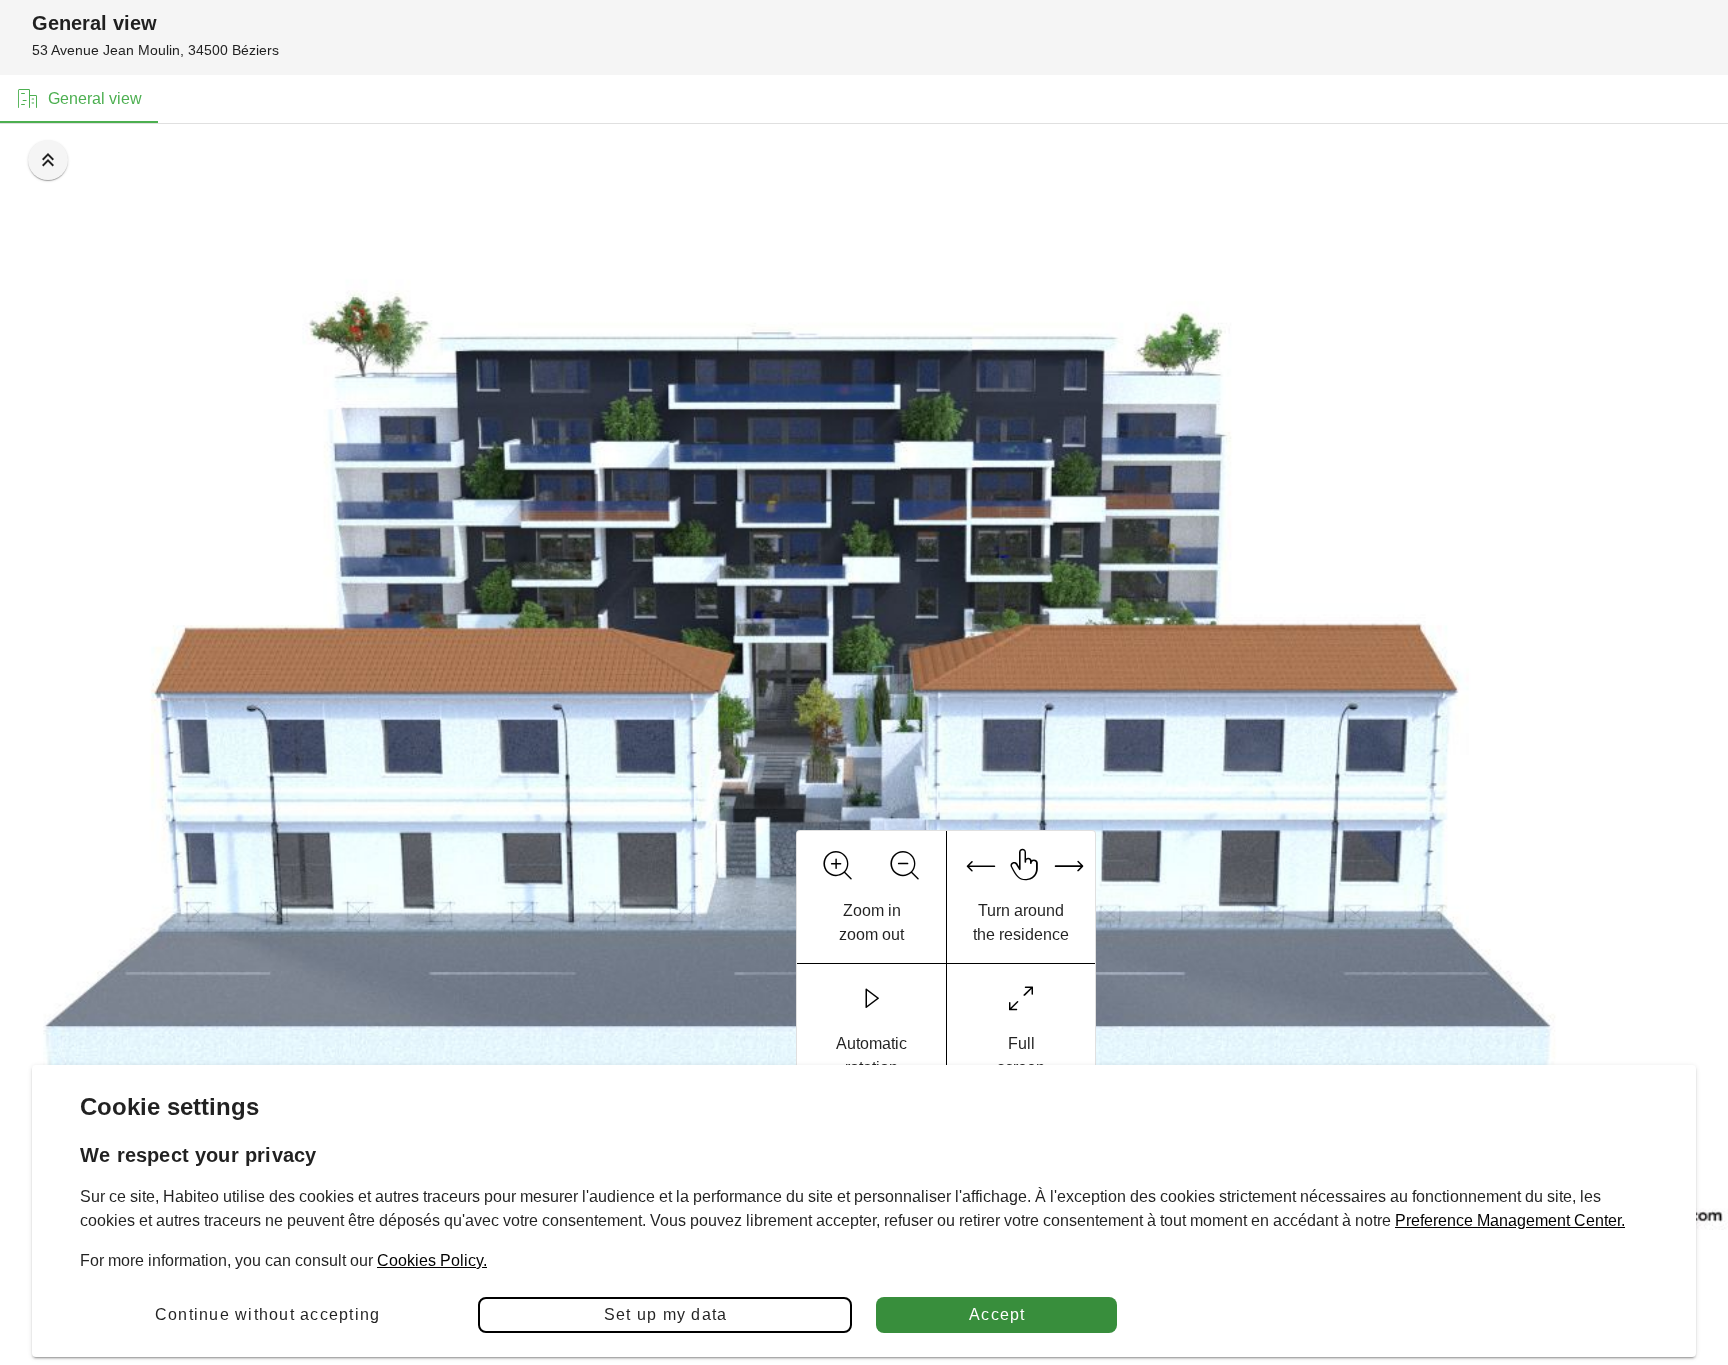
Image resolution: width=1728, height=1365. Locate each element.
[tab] (79, 99)
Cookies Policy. (432, 1260)
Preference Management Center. (1510, 1220)
